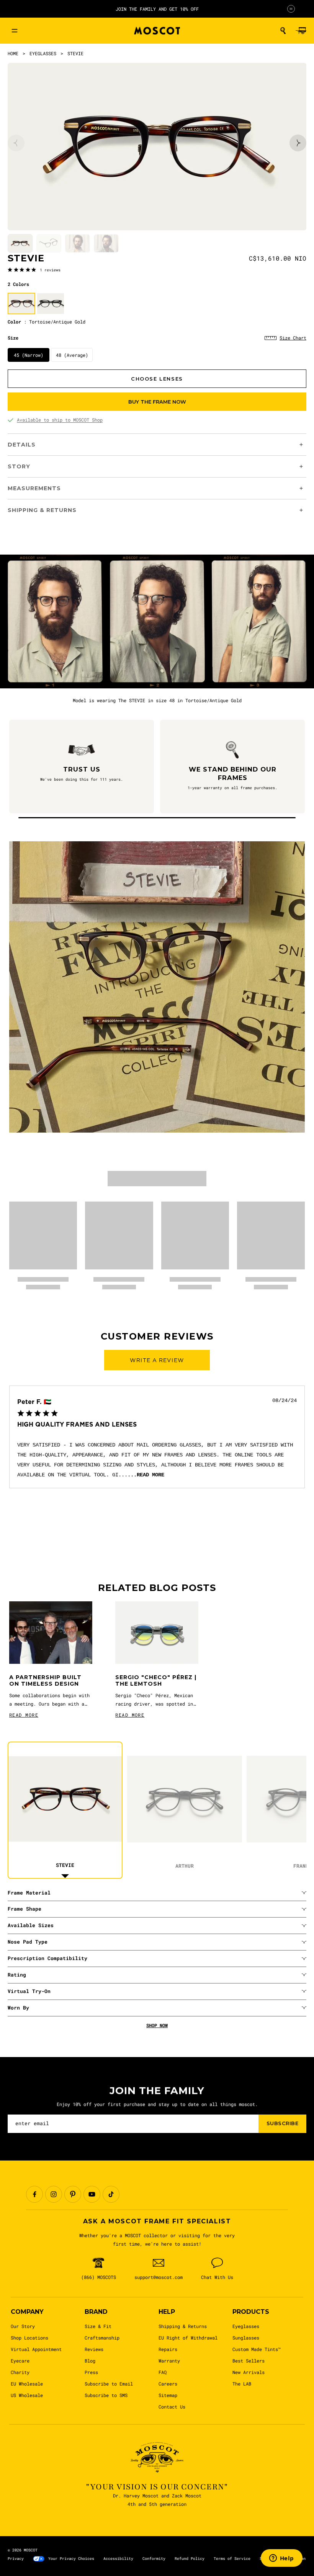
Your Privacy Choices (71, 2559)
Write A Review (157, 1360)
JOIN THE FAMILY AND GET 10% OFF (157, 9)
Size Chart (293, 338)
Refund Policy (190, 2559)
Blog (90, 2361)
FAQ (163, 2372)
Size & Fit (98, 2326)
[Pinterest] (73, 2194)
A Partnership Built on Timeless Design (45, 1681)
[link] (34, 269)
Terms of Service (232, 2559)
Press (91, 2372)
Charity (20, 2372)
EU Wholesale (27, 2384)
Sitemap (168, 2395)
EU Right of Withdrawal (188, 2338)
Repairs (168, 2349)
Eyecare (20, 2361)
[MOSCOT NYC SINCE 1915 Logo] (157, 31)
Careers (168, 2384)
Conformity (154, 2559)
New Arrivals (249, 2372)
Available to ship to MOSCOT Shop (60, 420)
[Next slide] (298, 143)
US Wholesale (27, 2395)
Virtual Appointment (36, 2349)
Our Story (23, 2326)
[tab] (20, 244)
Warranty (169, 2361)
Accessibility (118, 2559)
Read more (150, 1475)
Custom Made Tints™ (257, 2349)
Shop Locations (29, 2338)
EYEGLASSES (43, 53)
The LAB (242, 2384)
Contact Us (172, 2407)
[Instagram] (54, 2194)
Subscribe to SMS (106, 2395)
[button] (283, 31)
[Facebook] (34, 2194)
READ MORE (24, 1715)
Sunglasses (246, 2338)
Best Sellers (249, 2361)
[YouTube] (92, 2194)
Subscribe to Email (109, 2384)
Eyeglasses (246, 2326)
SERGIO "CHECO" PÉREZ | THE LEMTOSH (156, 1681)
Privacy (16, 2559)
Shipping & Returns (183, 2326)
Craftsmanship (102, 2338)
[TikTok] (111, 2194)
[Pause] (291, 9)
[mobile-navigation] (15, 31)
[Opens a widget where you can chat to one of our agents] (281, 2559)
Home (13, 53)
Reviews (94, 2349)
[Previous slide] (16, 143)
